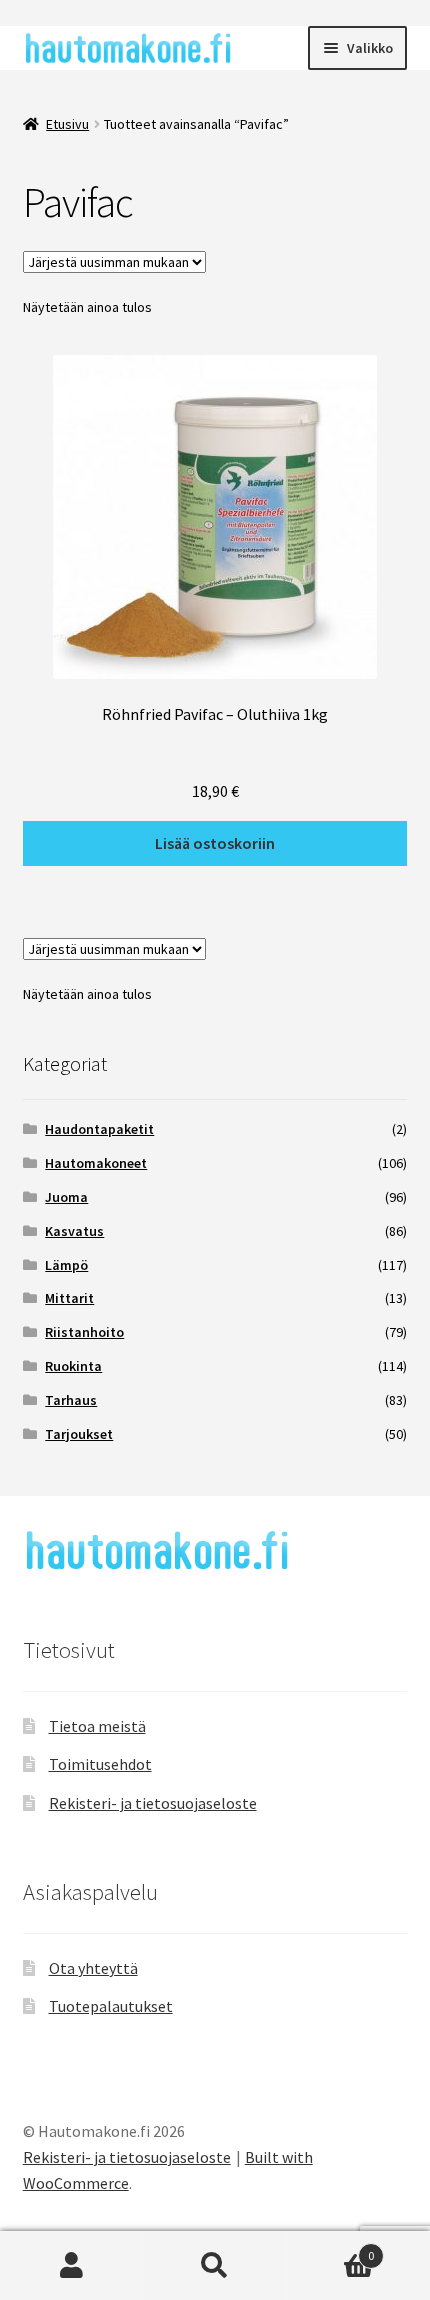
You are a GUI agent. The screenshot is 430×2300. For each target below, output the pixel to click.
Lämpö (66, 1265)
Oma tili (71, 2266)
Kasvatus (74, 1231)
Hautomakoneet (96, 1163)
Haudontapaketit (99, 1129)
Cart (331, 2248)
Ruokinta (73, 1366)
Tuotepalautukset (111, 2006)
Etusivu (67, 124)
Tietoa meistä (97, 1726)
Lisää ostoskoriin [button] (215, 843)
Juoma (66, 1197)
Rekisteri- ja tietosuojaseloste (153, 1803)
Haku (214, 2266)
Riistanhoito (84, 1332)
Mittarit (69, 1298)
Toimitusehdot (100, 1764)
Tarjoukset (79, 1434)
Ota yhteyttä (93, 1968)
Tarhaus (71, 1400)
